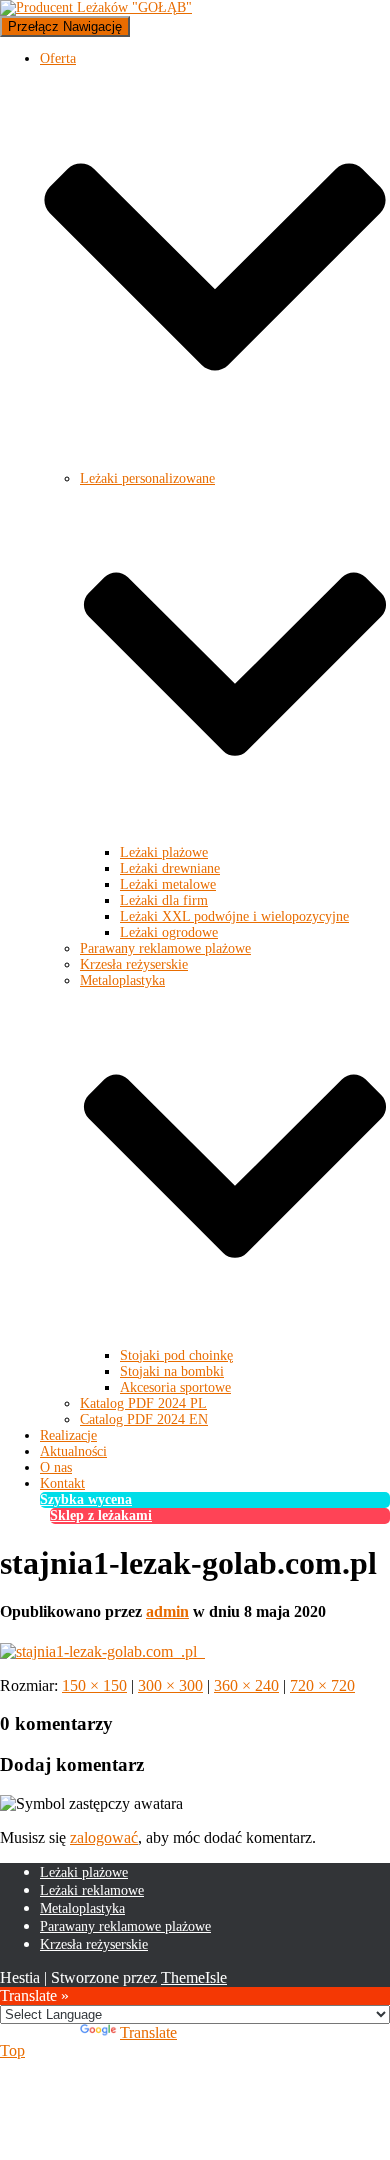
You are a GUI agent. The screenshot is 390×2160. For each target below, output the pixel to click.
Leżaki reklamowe (92, 1890)
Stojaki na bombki (172, 1371)
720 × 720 (322, 1685)
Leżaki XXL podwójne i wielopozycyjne (234, 916)
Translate (148, 2032)
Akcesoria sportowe (175, 1387)
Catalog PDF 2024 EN (144, 1419)
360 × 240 (246, 1685)
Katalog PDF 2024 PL (143, 1403)
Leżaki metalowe (168, 884)
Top (12, 2050)
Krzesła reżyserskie (134, 964)
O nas (56, 1467)
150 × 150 (94, 1685)
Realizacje (68, 1435)
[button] (215, 462)
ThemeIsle (194, 1977)
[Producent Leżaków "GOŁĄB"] (96, 7)
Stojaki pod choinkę (176, 1355)
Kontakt (62, 1483)
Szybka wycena (86, 1499)
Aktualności (73, 1451)
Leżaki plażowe (164, 852)
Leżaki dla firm (164, 900)
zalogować (104, 1837)
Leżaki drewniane (170, 868)
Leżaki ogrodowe (169, 932)
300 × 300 (170, 1685)
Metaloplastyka (82, 1908)
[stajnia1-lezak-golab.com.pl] (102, 1651)
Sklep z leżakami (101, 1515)
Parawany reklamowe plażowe (165, 948)
